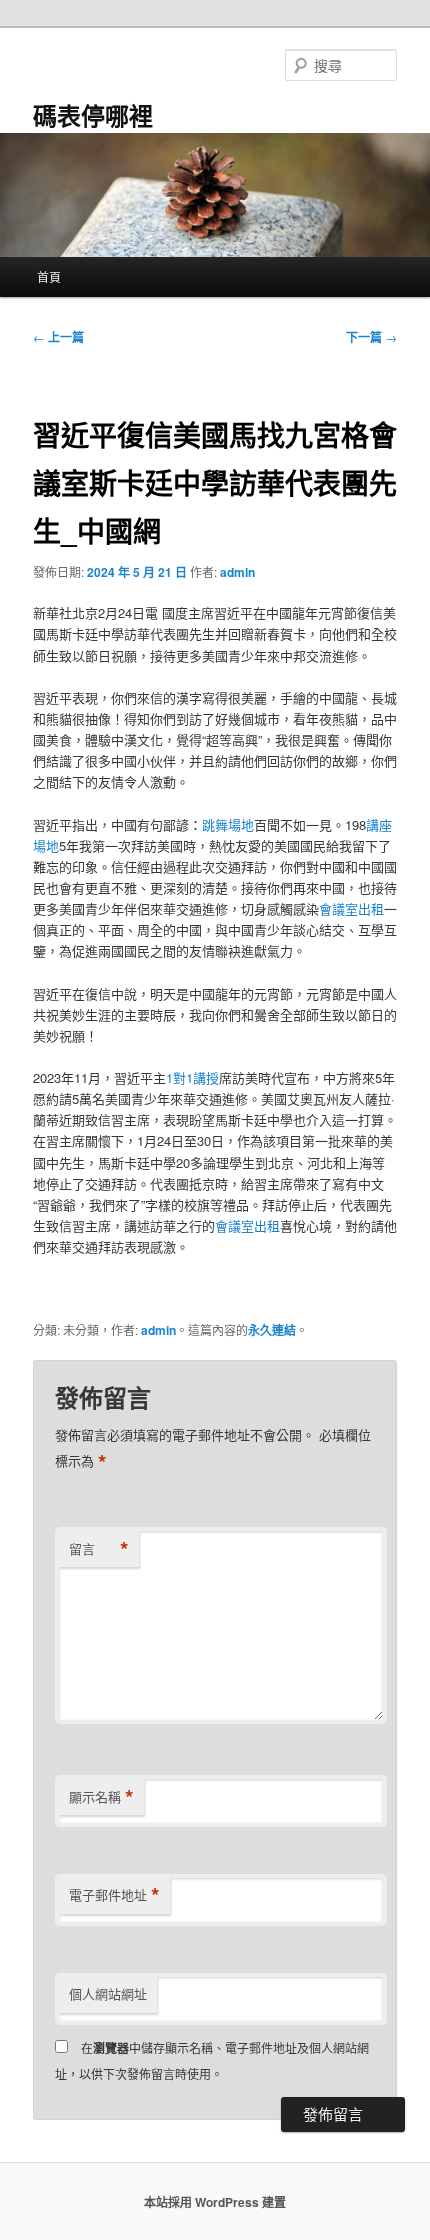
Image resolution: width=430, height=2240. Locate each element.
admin (237, 572)
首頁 (49, 276)
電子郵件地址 (114, 1895)
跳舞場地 (228, 824)
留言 (99, 1549)
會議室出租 (351, 908)
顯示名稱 (101, 1797)
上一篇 (58, 337)
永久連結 (272, 1330)
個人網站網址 (108, 1993)
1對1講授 (192, 1077)
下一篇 (371, 337)
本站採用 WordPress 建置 (215, 2202)
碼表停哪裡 (93, 115)
